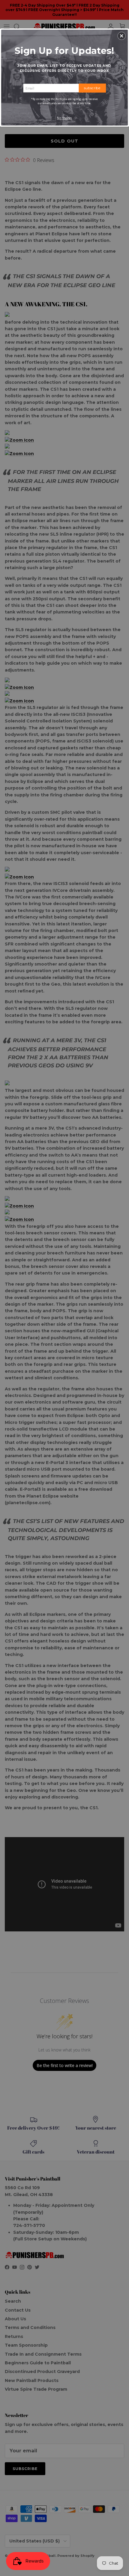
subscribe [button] (92, 88)
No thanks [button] (65, 118)
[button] (121, 36)
